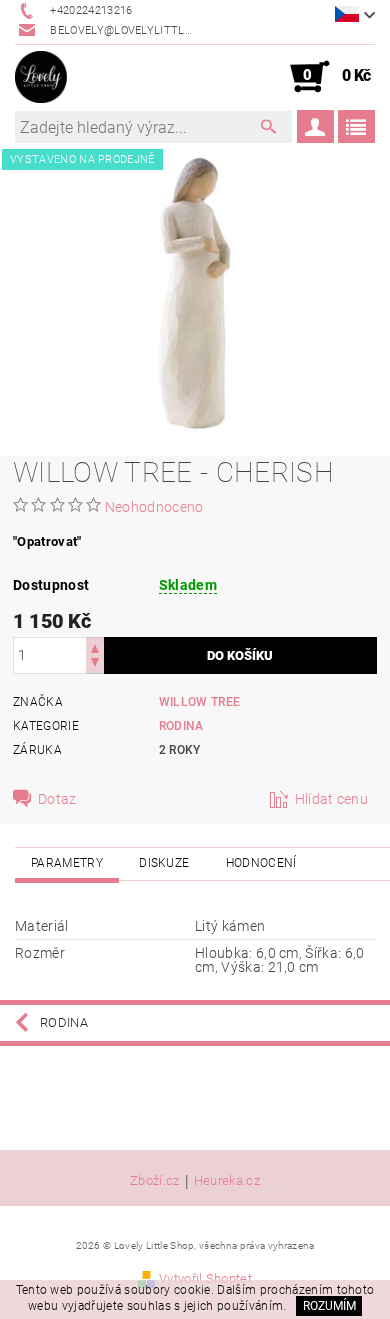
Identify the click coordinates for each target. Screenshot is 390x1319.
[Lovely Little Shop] (41, 77)
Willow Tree (200, 702)
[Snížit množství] (95, 664)
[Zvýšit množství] (95, 646)
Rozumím (329, 1306)
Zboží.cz (155, 1181)
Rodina (181, 726)
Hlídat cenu (332, 799)
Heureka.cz (227, 1181)
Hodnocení (261, 863)
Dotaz (57, 799)
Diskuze (164, 863)
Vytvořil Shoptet (205, 1278)
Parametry (67, 863)
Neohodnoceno (154, 507)
